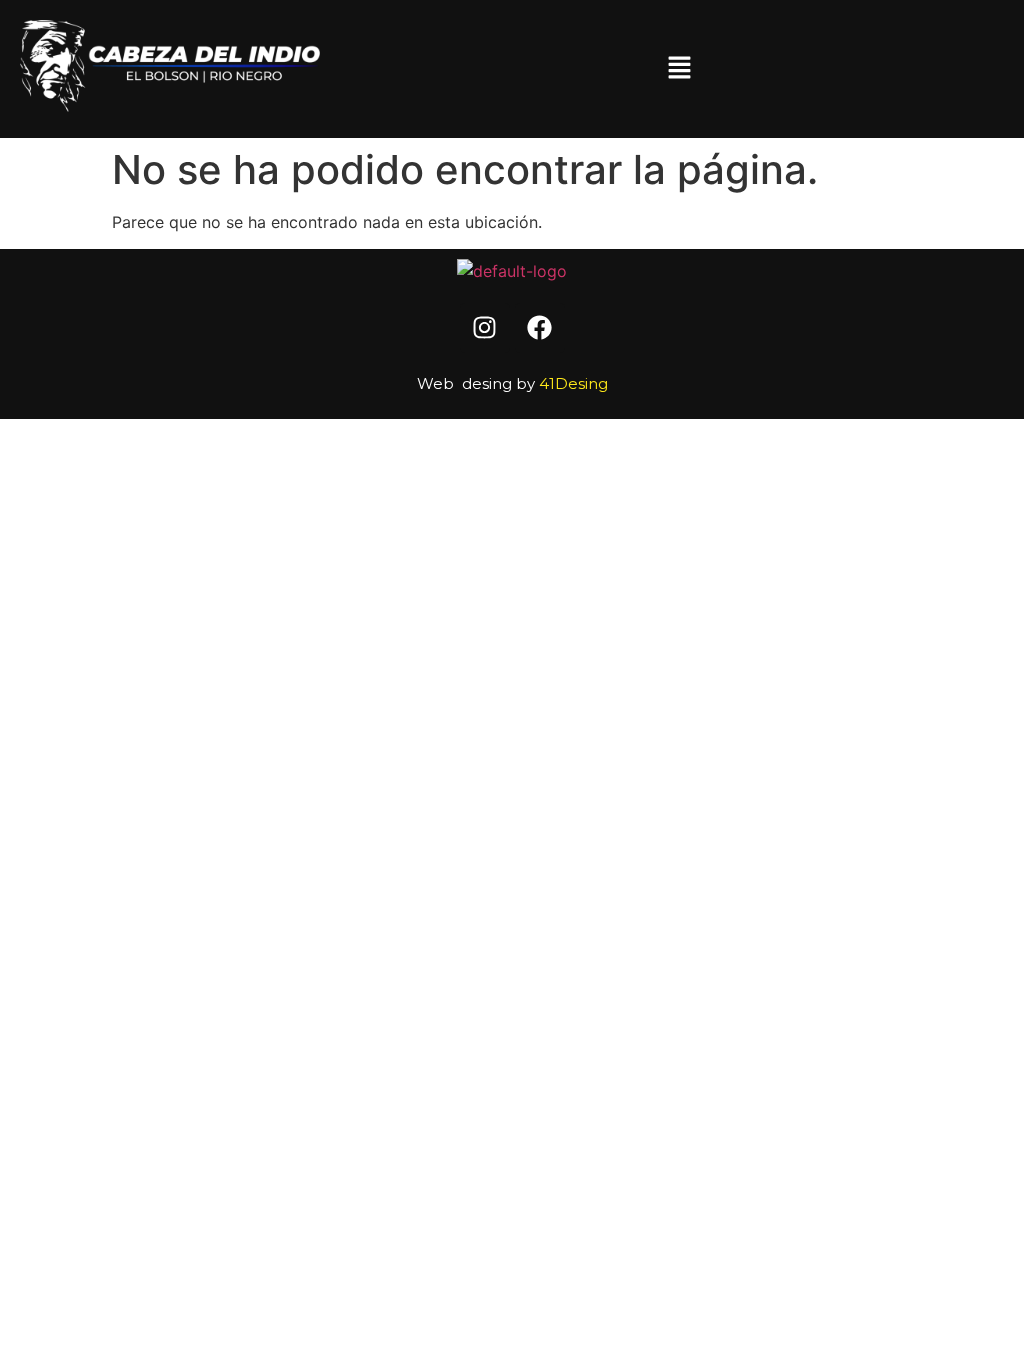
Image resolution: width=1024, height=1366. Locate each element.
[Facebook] (540, 328)
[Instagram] (485, 328)
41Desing (573, 383)
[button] (679, 68)
